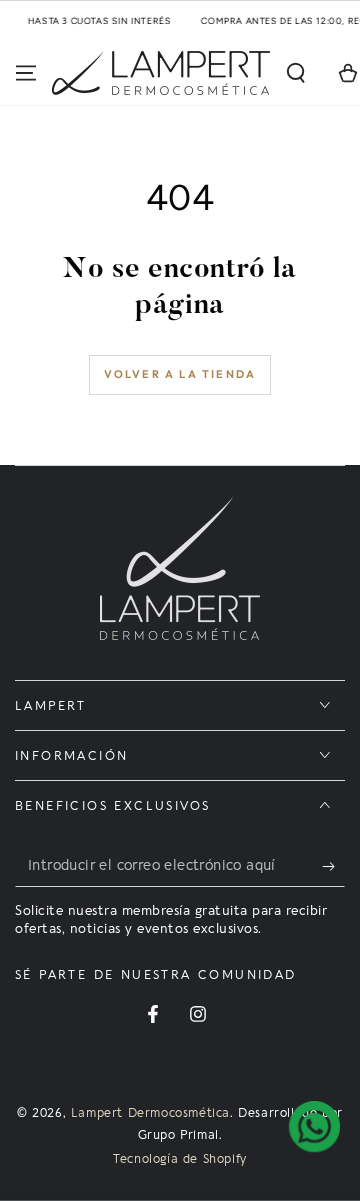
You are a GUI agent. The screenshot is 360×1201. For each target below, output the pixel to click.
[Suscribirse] (333, 867)
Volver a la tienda (180, 374)
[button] (296, 73)
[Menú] (26, 73)
